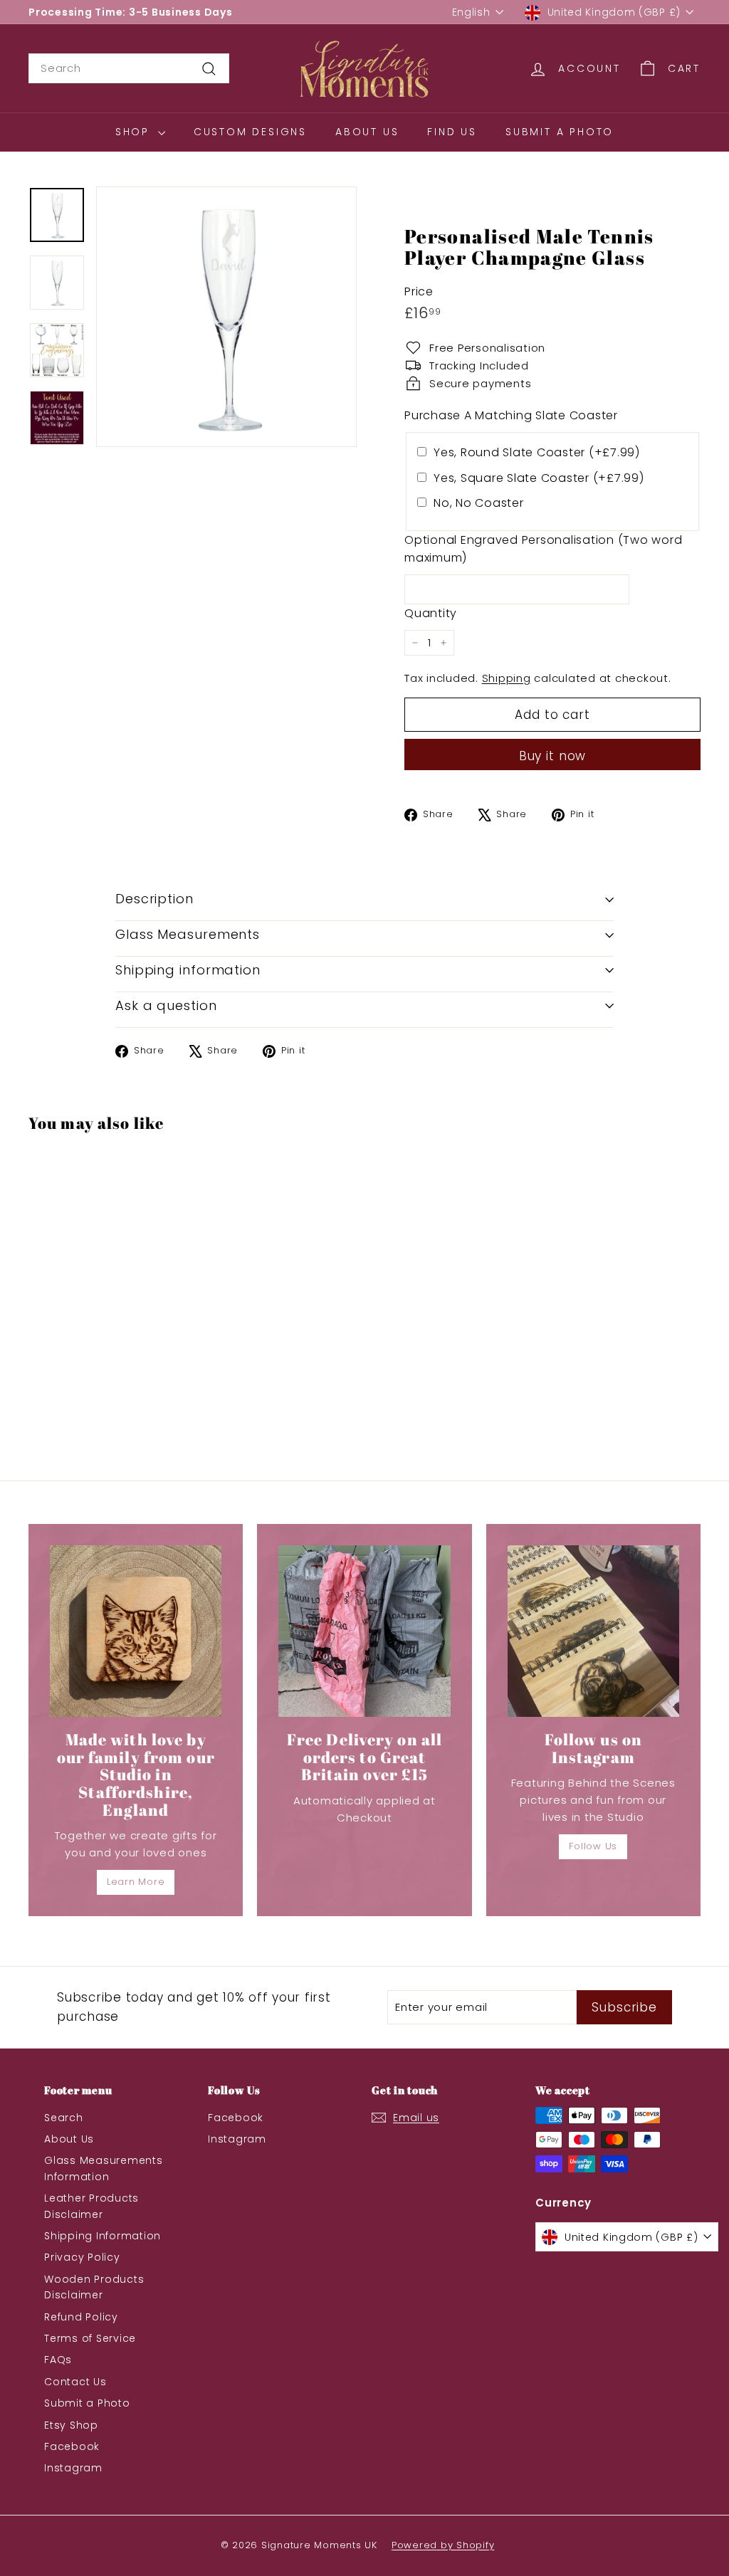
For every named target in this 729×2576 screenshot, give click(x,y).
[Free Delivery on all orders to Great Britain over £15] (364, 1631)
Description (154, 899)
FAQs (58, 2360)
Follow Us (593, 1846)
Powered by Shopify (443, 2545)
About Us (367, 132)
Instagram (73, 2468)
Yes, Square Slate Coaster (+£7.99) (539, 478)
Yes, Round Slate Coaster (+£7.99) (537, 452)
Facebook (72, 2446)
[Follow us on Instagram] (593, 1631)
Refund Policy (81, 2317)
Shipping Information (103, 2236)
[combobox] (129, 68)
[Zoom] (226, 317)
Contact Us (75, 2382)
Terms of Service (90, 2338)
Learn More (136, 1882)
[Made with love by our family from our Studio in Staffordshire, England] (136, 1631)
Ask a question (166, 1005)
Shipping (507, 678)
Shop (135, 132)
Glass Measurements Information (104, 2168)
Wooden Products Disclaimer (94, 2287)
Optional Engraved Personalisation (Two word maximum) (543, 549)
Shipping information (188, 970)
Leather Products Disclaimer (91, 2206)
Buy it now (553, 756)
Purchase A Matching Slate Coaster (511, 415)
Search (64, 2118)
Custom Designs (250, 132)
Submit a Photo (560, 132)
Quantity (431, 613)
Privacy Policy (82, 2257)
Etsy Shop (71, 2425)
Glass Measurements (188, 934)
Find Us (452, 132)
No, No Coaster (479, 503)
